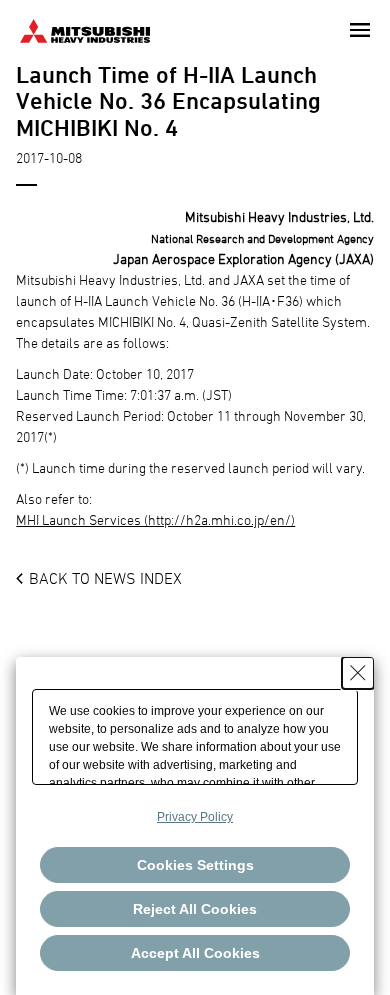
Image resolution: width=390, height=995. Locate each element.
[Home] (85, 28)
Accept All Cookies (195, 953)
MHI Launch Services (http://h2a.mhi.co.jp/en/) (155, 519)
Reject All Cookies (195, 909)
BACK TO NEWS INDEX (105, 578)
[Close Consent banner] (358, 673)
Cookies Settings (195, 865)
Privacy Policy (195, 817)
